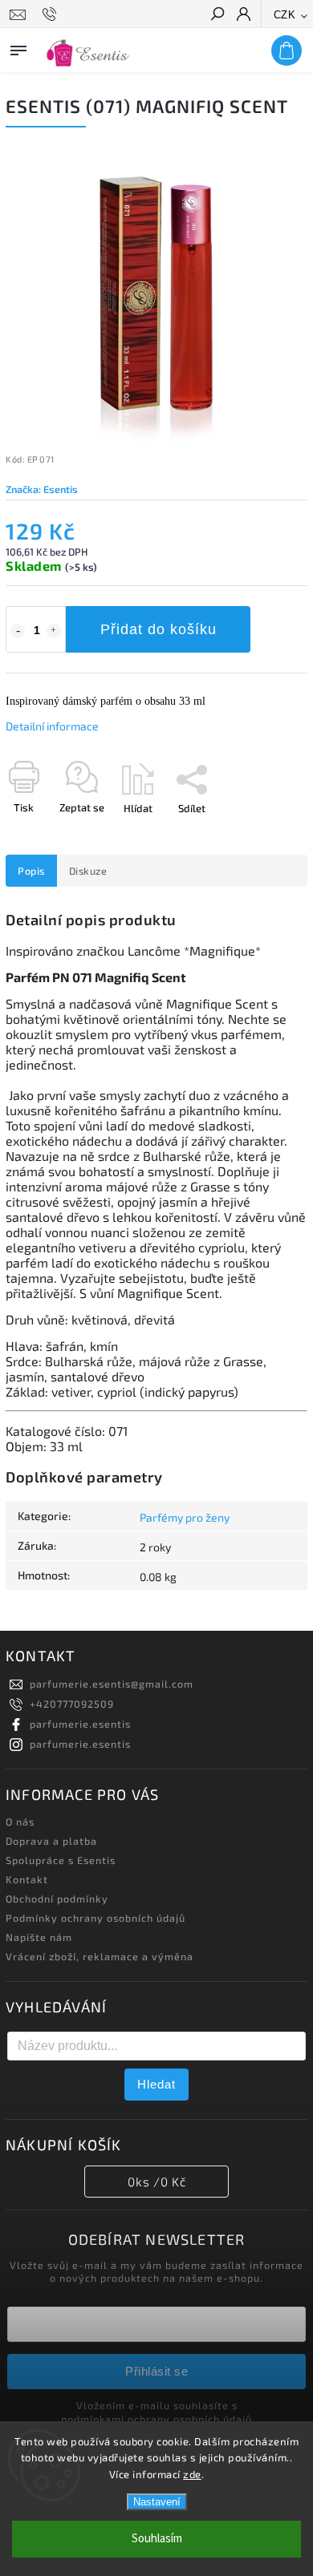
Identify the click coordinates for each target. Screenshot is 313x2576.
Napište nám (39, 1937)
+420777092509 (72, 1704)
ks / (157, 2182)
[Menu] (18, 47)
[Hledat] (217, 15)
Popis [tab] (31, 871)
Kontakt (27, 1879)
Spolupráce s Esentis (61, 1860)
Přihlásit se (156, 2371)
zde (192, 2474)
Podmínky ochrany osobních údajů (96, 1918)
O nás (20, 1822)
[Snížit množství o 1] (18, 631)
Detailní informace (52, 726)
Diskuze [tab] (88, 871)
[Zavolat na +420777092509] (52, 14)
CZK (285, 15)
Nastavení (157, 2502)
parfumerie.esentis (80, 1724)
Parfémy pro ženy (185, 1517)
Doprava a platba (51, 1841)
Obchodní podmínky (57, 1899)
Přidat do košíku (159, 629)
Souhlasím (157, 2539)
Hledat (156, 2084)
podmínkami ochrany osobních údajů (156, 2419)
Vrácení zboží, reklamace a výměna (100, 1956)
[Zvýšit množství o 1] (54, 631)
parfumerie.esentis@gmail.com (112, 1684)
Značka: (42, 489)
